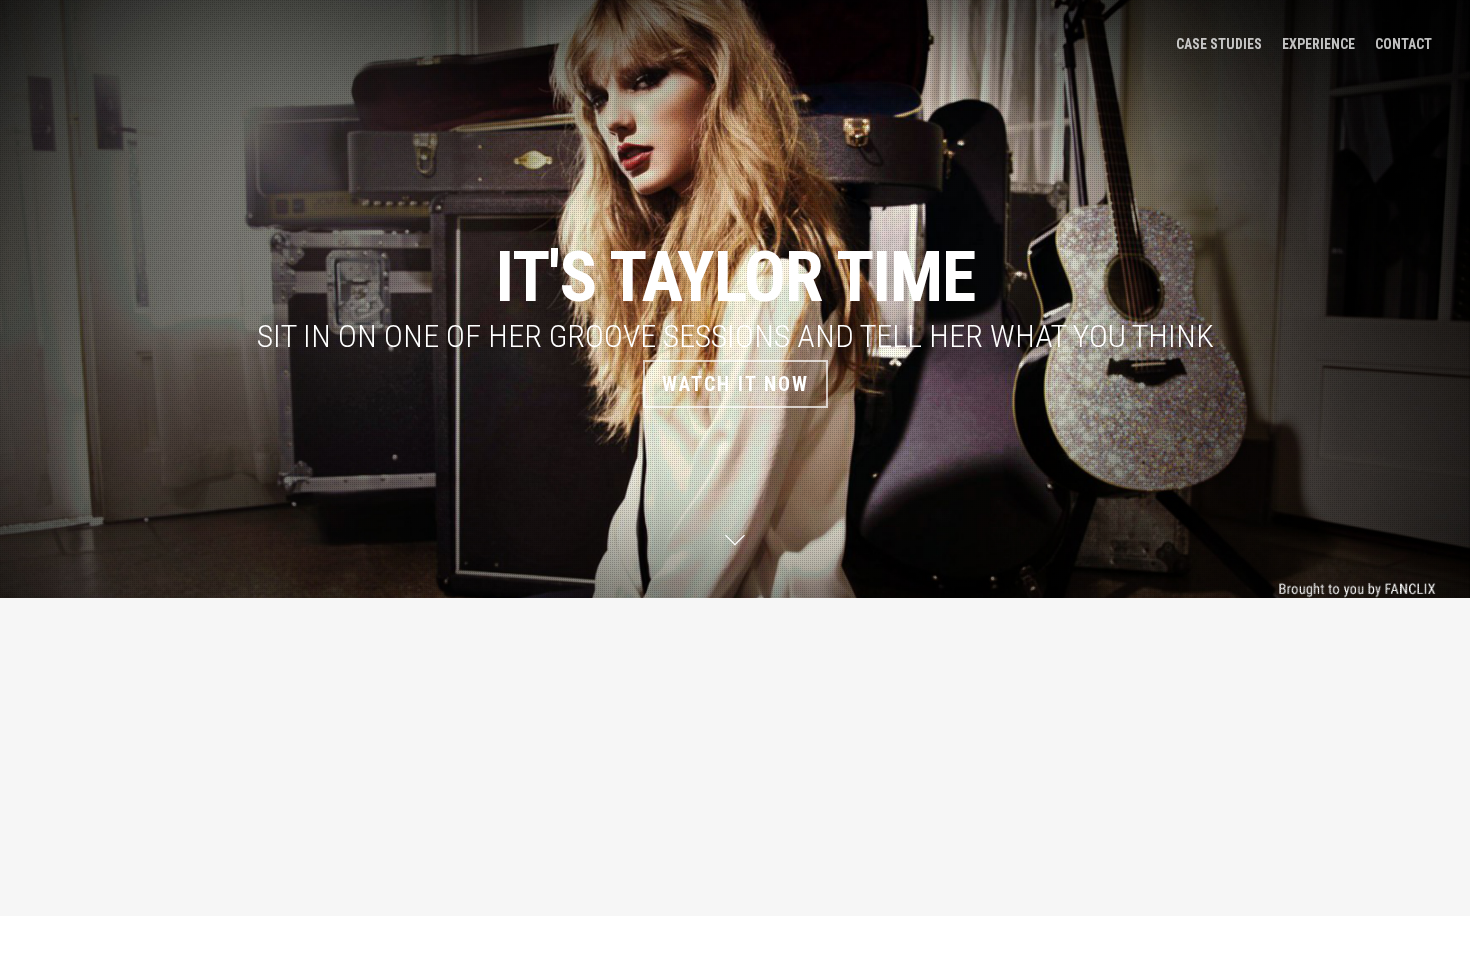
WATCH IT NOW (735, 384)
